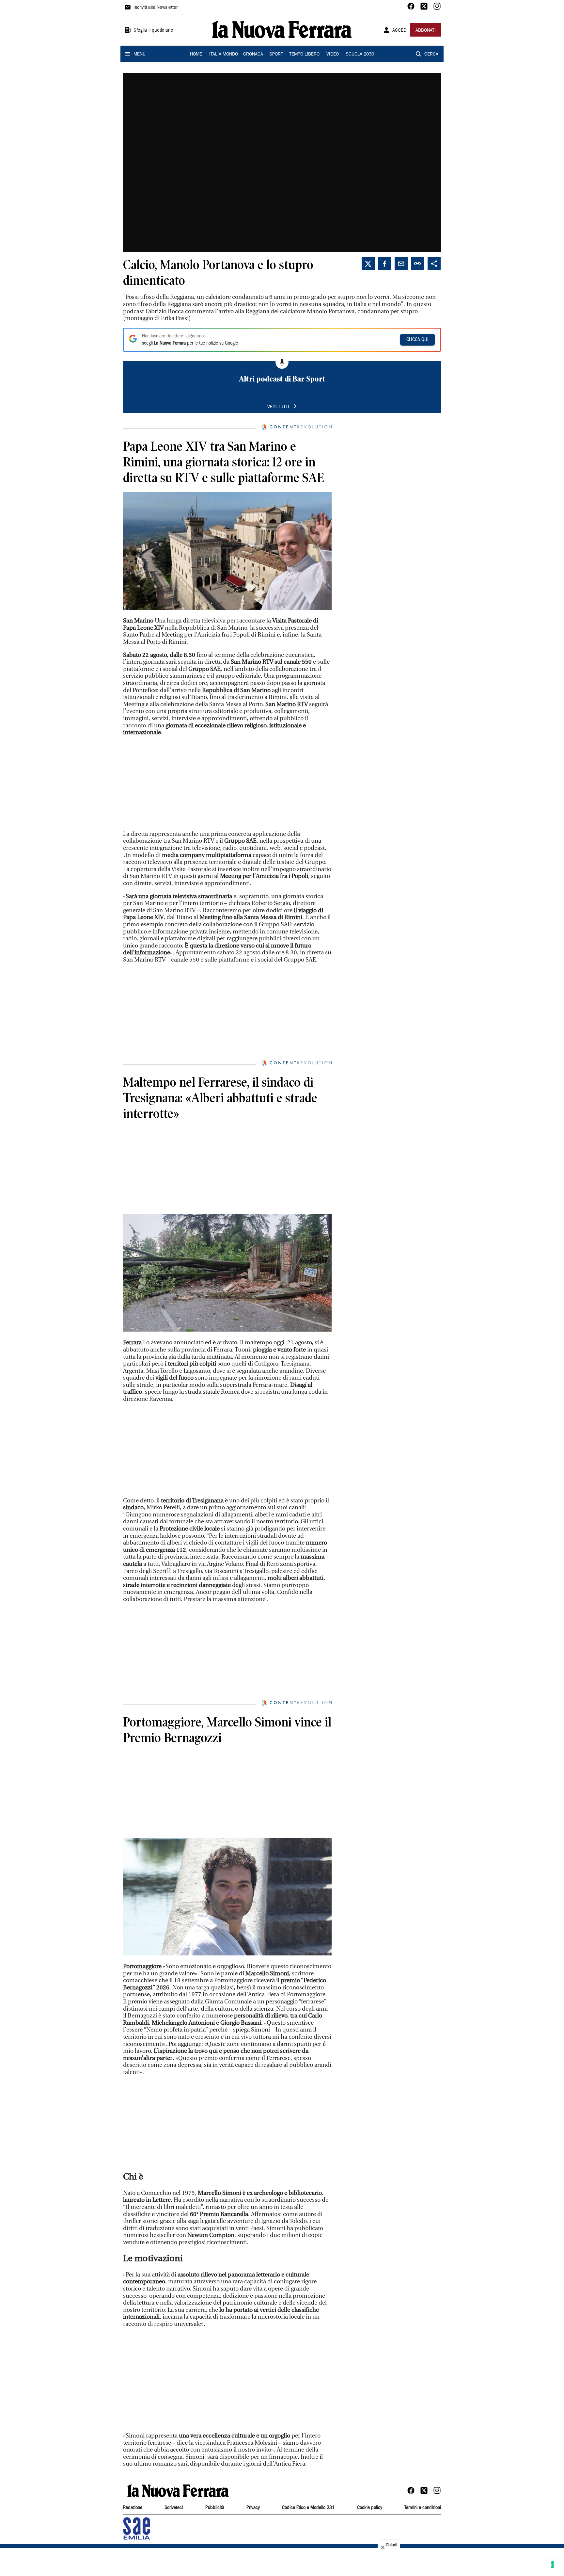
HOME (196, 55)
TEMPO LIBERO (304, 55)
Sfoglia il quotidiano (153, 31)
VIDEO (333, 55)
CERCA (431, 55)
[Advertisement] (227, 783)
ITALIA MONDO (224, 55)
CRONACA (253, 55)
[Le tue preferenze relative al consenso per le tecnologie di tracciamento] (553, 2565)
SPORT (276, 55)
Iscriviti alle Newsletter (156, 8)
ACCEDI (400, 31)
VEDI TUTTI (278, 407)
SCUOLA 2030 (360, 55)
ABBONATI (426, 31)
